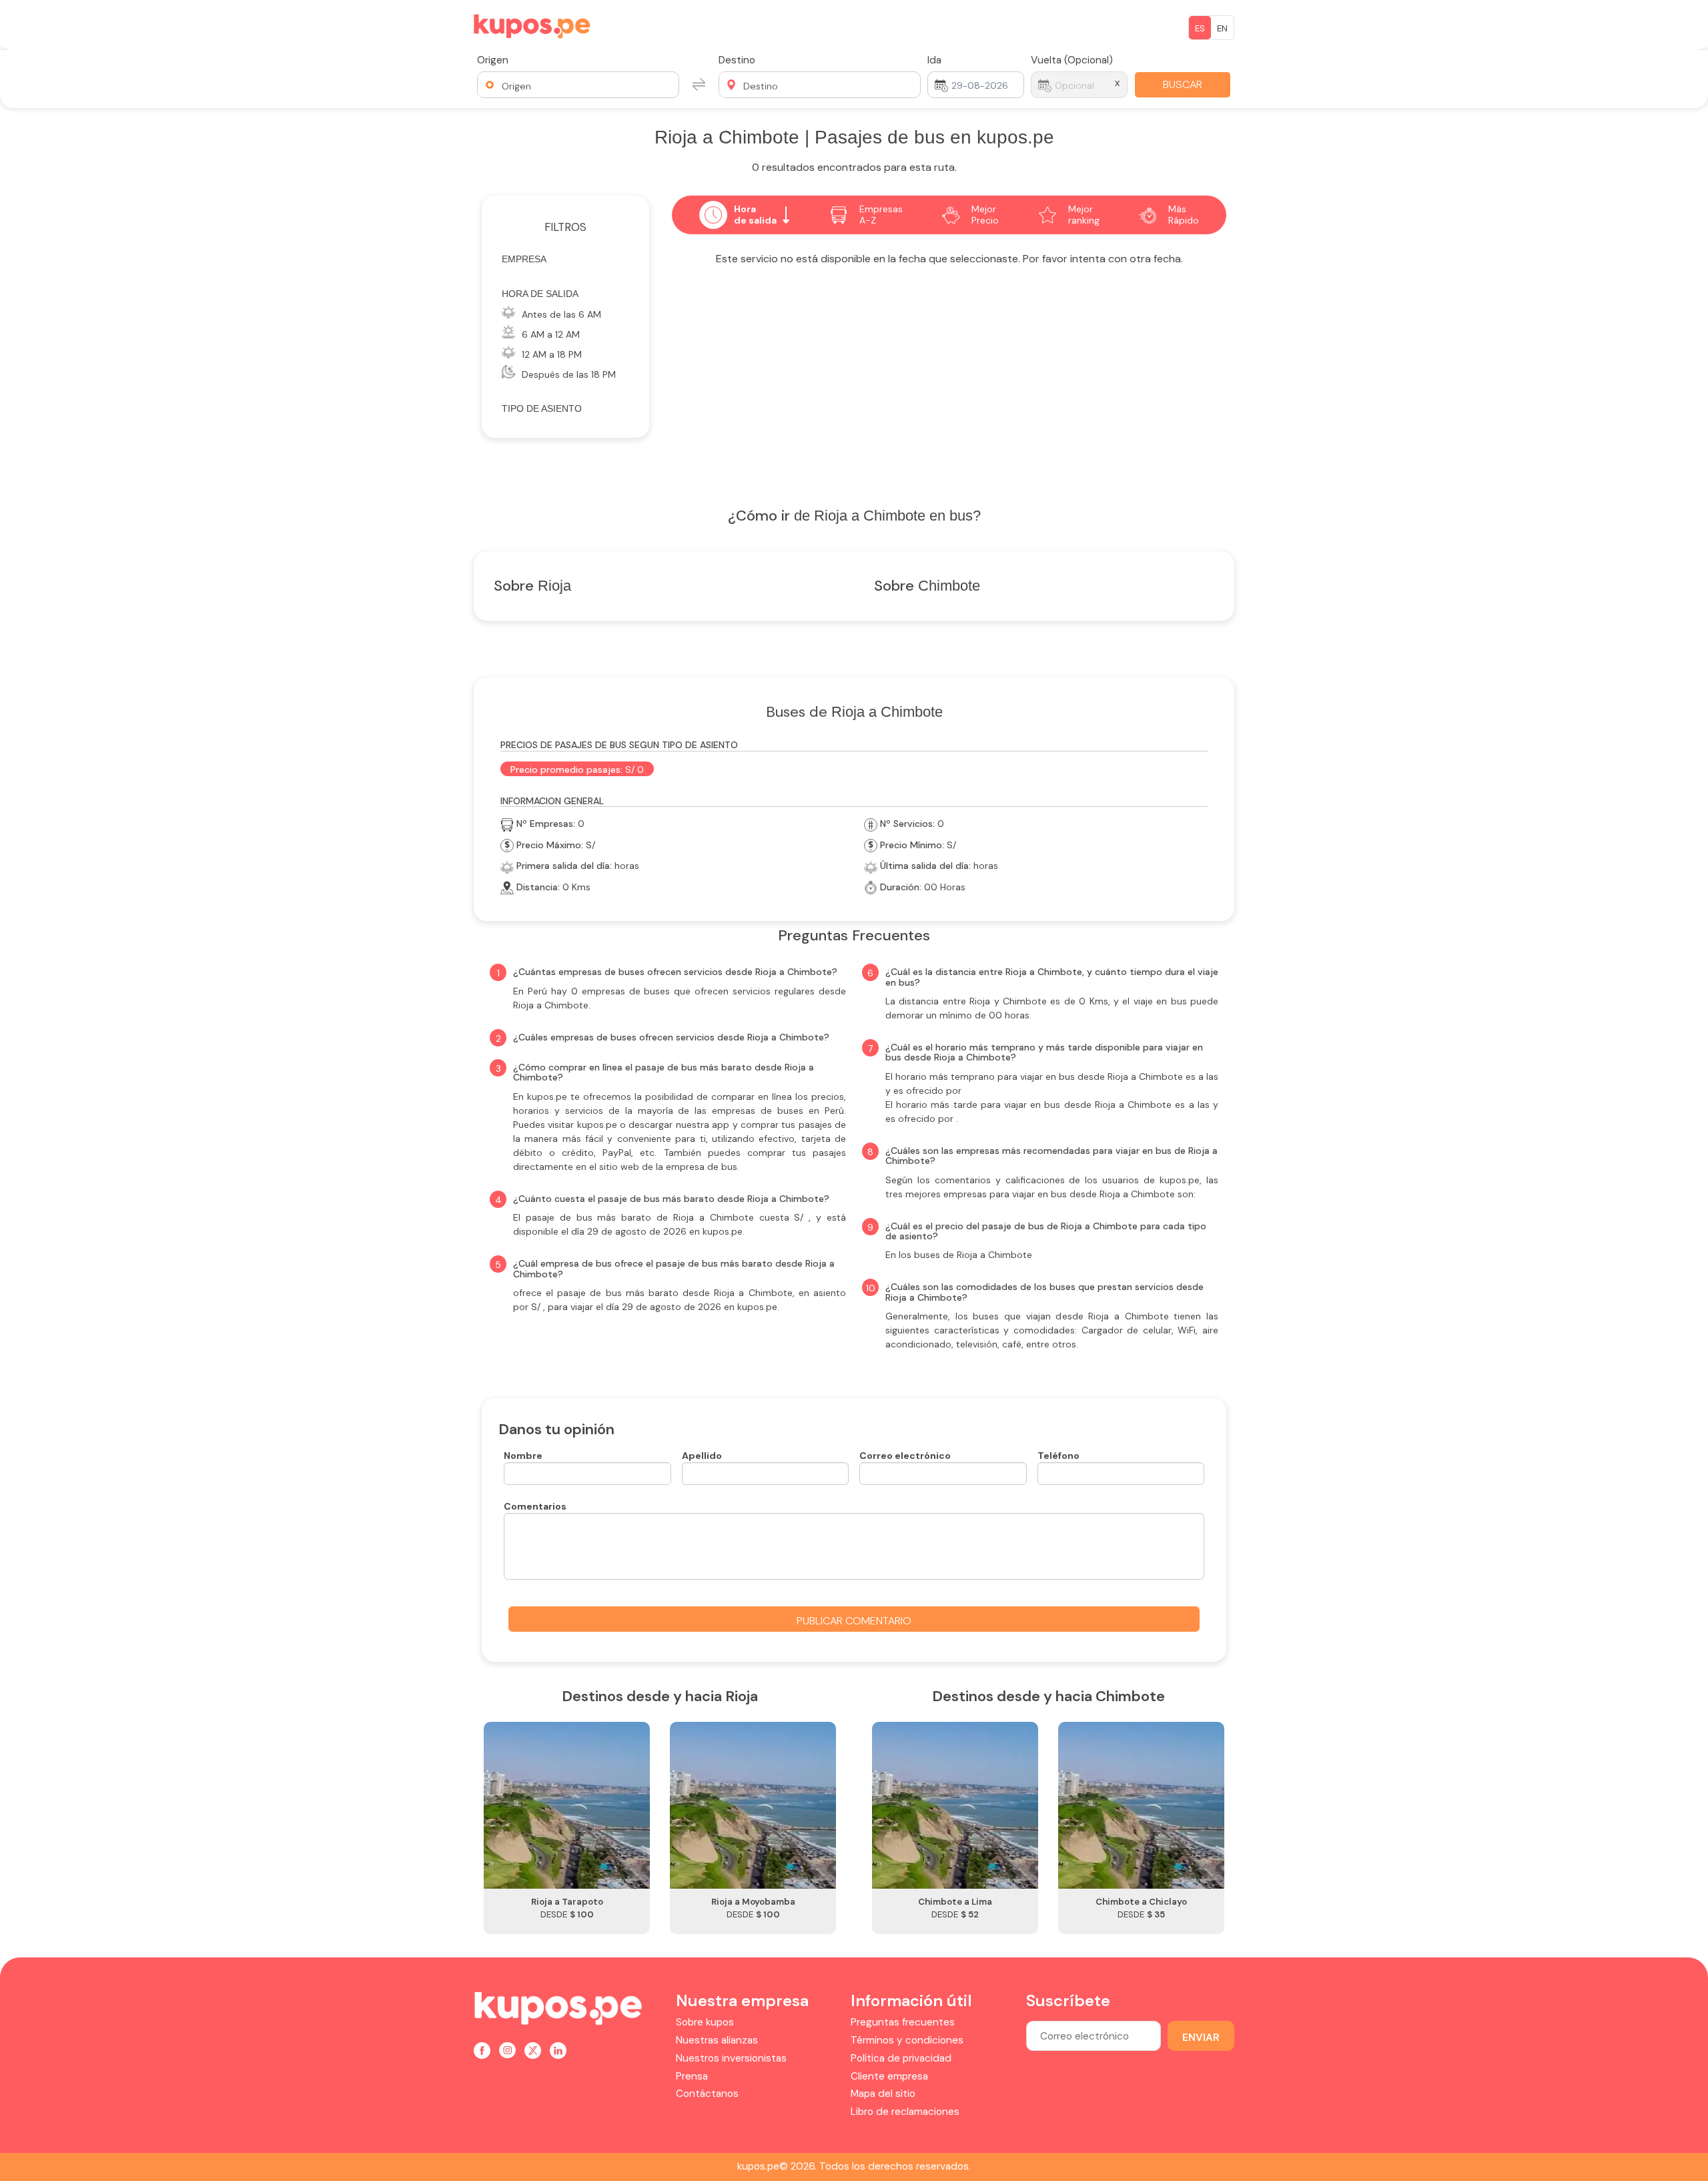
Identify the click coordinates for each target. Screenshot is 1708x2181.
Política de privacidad (901, 2058)
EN (1222, 28)
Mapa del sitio (883, 2094)
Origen (493, 60)
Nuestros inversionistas (731, 2058)
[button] (578, 85)
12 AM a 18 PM (552, 354)
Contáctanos (707, 2094)
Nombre (523, 1456)
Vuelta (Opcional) (1072, 60)
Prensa (692, 2076)
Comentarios (535, 1506)
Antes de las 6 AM (561, 314)
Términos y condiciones (907, 2040)
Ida (934, 60)
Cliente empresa (889, 2076)
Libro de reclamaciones (905, 2112)
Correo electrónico (905, 1456)
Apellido (702, 1456)
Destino (737, 60)
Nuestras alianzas (717, 2040)
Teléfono (1058, 1456)
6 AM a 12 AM (551, 334)
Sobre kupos (705, 2022)
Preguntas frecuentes (903, 2022)
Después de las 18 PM (569, 374)
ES (1200, 28)
